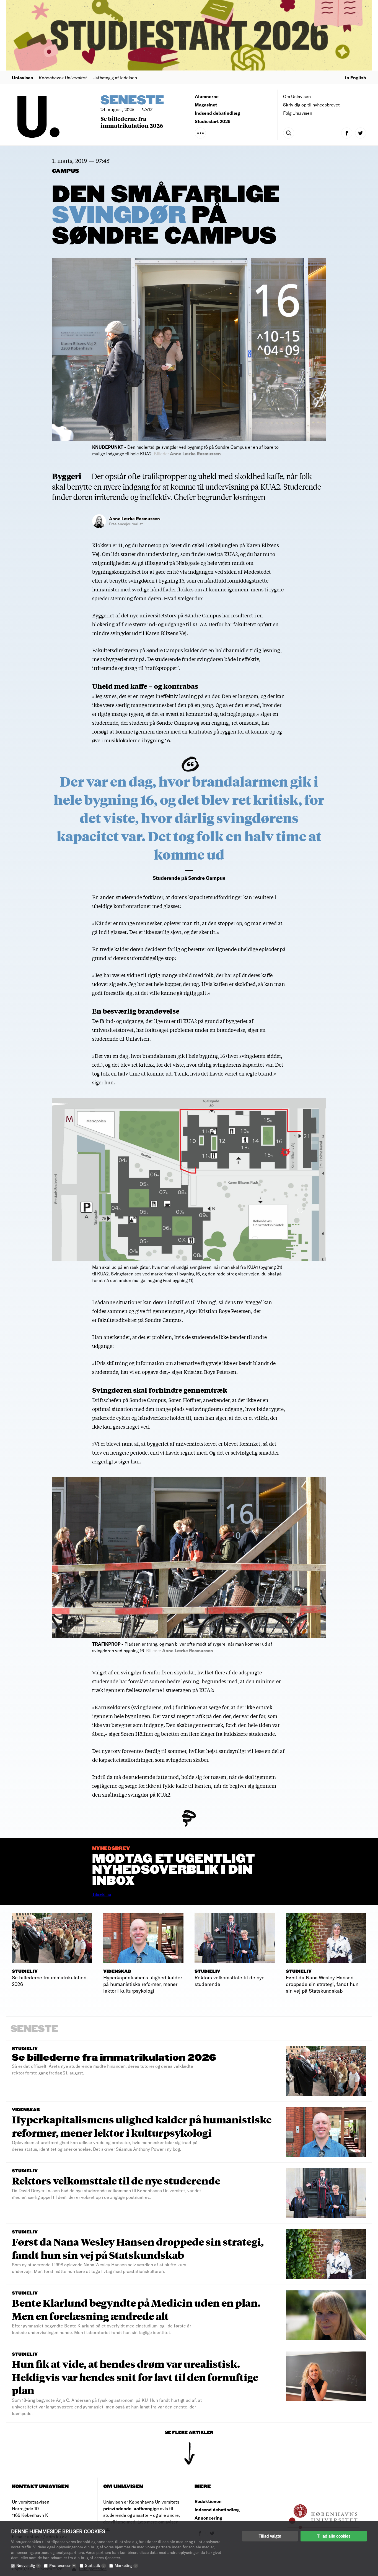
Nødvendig (28, 2565)
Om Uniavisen (297, 96)
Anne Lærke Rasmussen (134, 519)
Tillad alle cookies (334, 2536)
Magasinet (206, 105)
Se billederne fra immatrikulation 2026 (132, 122)
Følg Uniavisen (298, 113)
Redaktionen (208, 2501)
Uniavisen (23, 78)
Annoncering (208, 2518)
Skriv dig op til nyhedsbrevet (311, 105)
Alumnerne (207, 96)
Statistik (95, 2565)
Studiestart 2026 (213, 121)
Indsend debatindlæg (217, 113)
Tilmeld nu (102, 1894)
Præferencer (62, 2565)
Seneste (132, 101)
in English (356, 78)
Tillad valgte (270, 2536)
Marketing (125, 2565)
